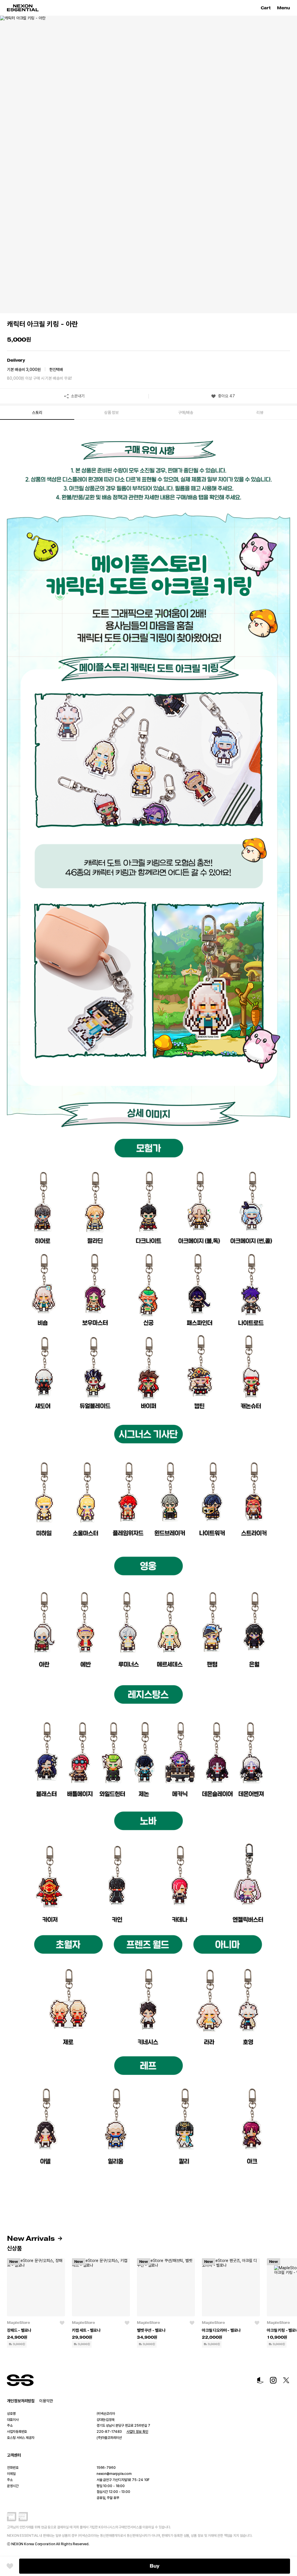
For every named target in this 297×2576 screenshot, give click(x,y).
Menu (284, 8)
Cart (267, 8)
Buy (155, 2566)
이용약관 (46, 2401)
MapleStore (19, 2323)
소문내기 (78, 396)
